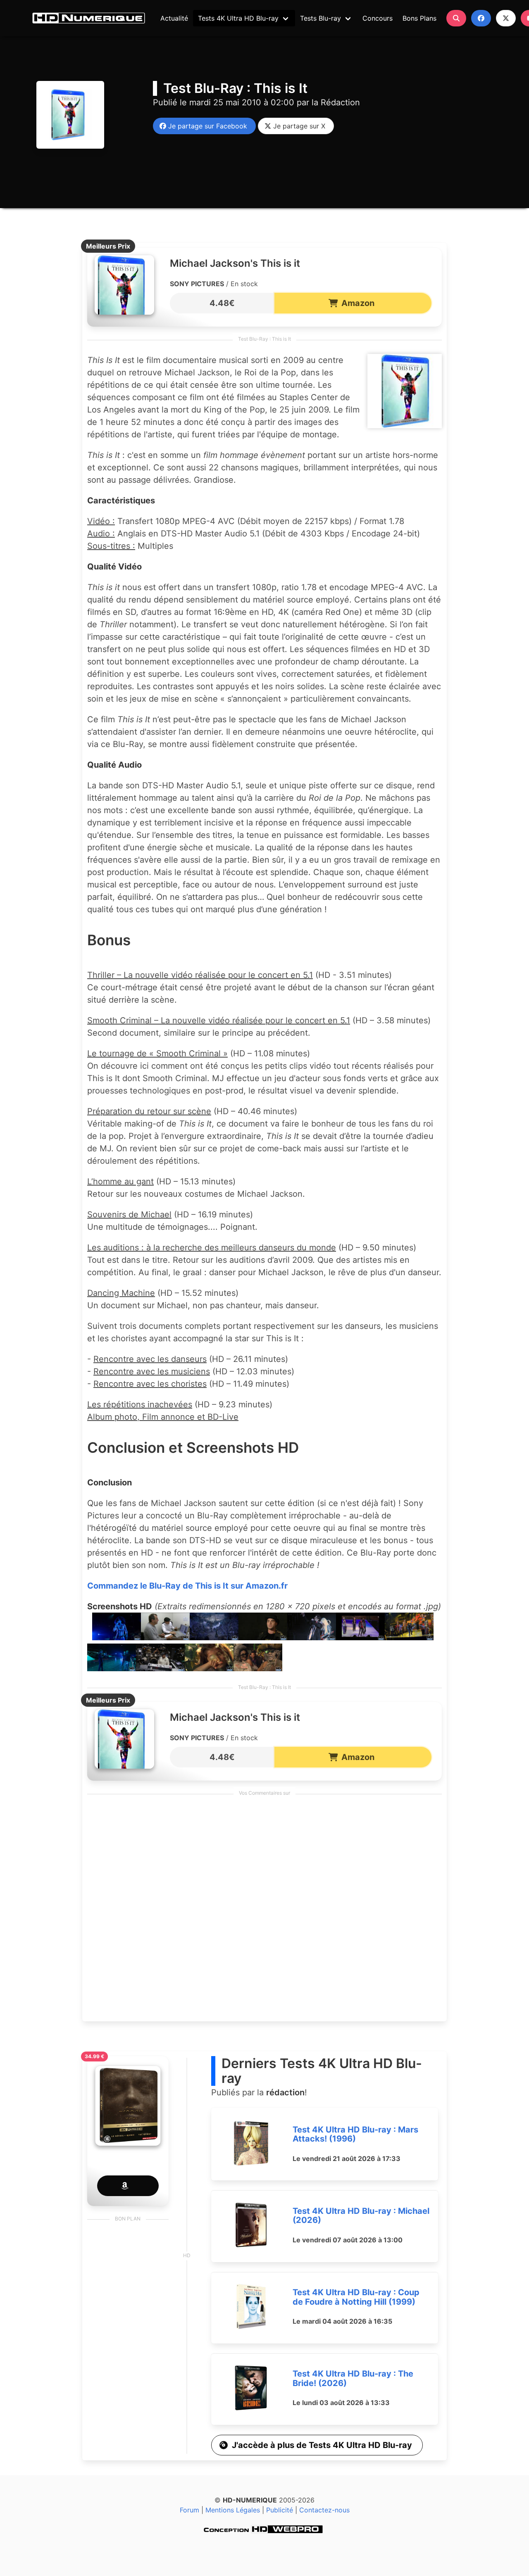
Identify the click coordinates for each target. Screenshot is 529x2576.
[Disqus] (264, 1911)
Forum (189, 2510)
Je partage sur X (297, 126)
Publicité (280, 2510)
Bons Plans (419, 18)
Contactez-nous (324, 2510)
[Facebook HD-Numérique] (481, 18)
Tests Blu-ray (320, 18)
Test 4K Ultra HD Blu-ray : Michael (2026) (361, 2216)
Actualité (174, 18)
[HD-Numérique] (88, 18)
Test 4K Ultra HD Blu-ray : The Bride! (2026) (353, 2378)
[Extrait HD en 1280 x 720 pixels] (117, 1637)
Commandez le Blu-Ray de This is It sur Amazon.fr (187, 1586)
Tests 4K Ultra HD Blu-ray (238, 18)
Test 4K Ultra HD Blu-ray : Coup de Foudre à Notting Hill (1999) (356, 2297)
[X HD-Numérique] (506, 18)
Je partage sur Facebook (206, 126)
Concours (378, 18)
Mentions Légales (233, 2510)
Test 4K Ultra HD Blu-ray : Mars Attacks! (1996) (355, 2134)
